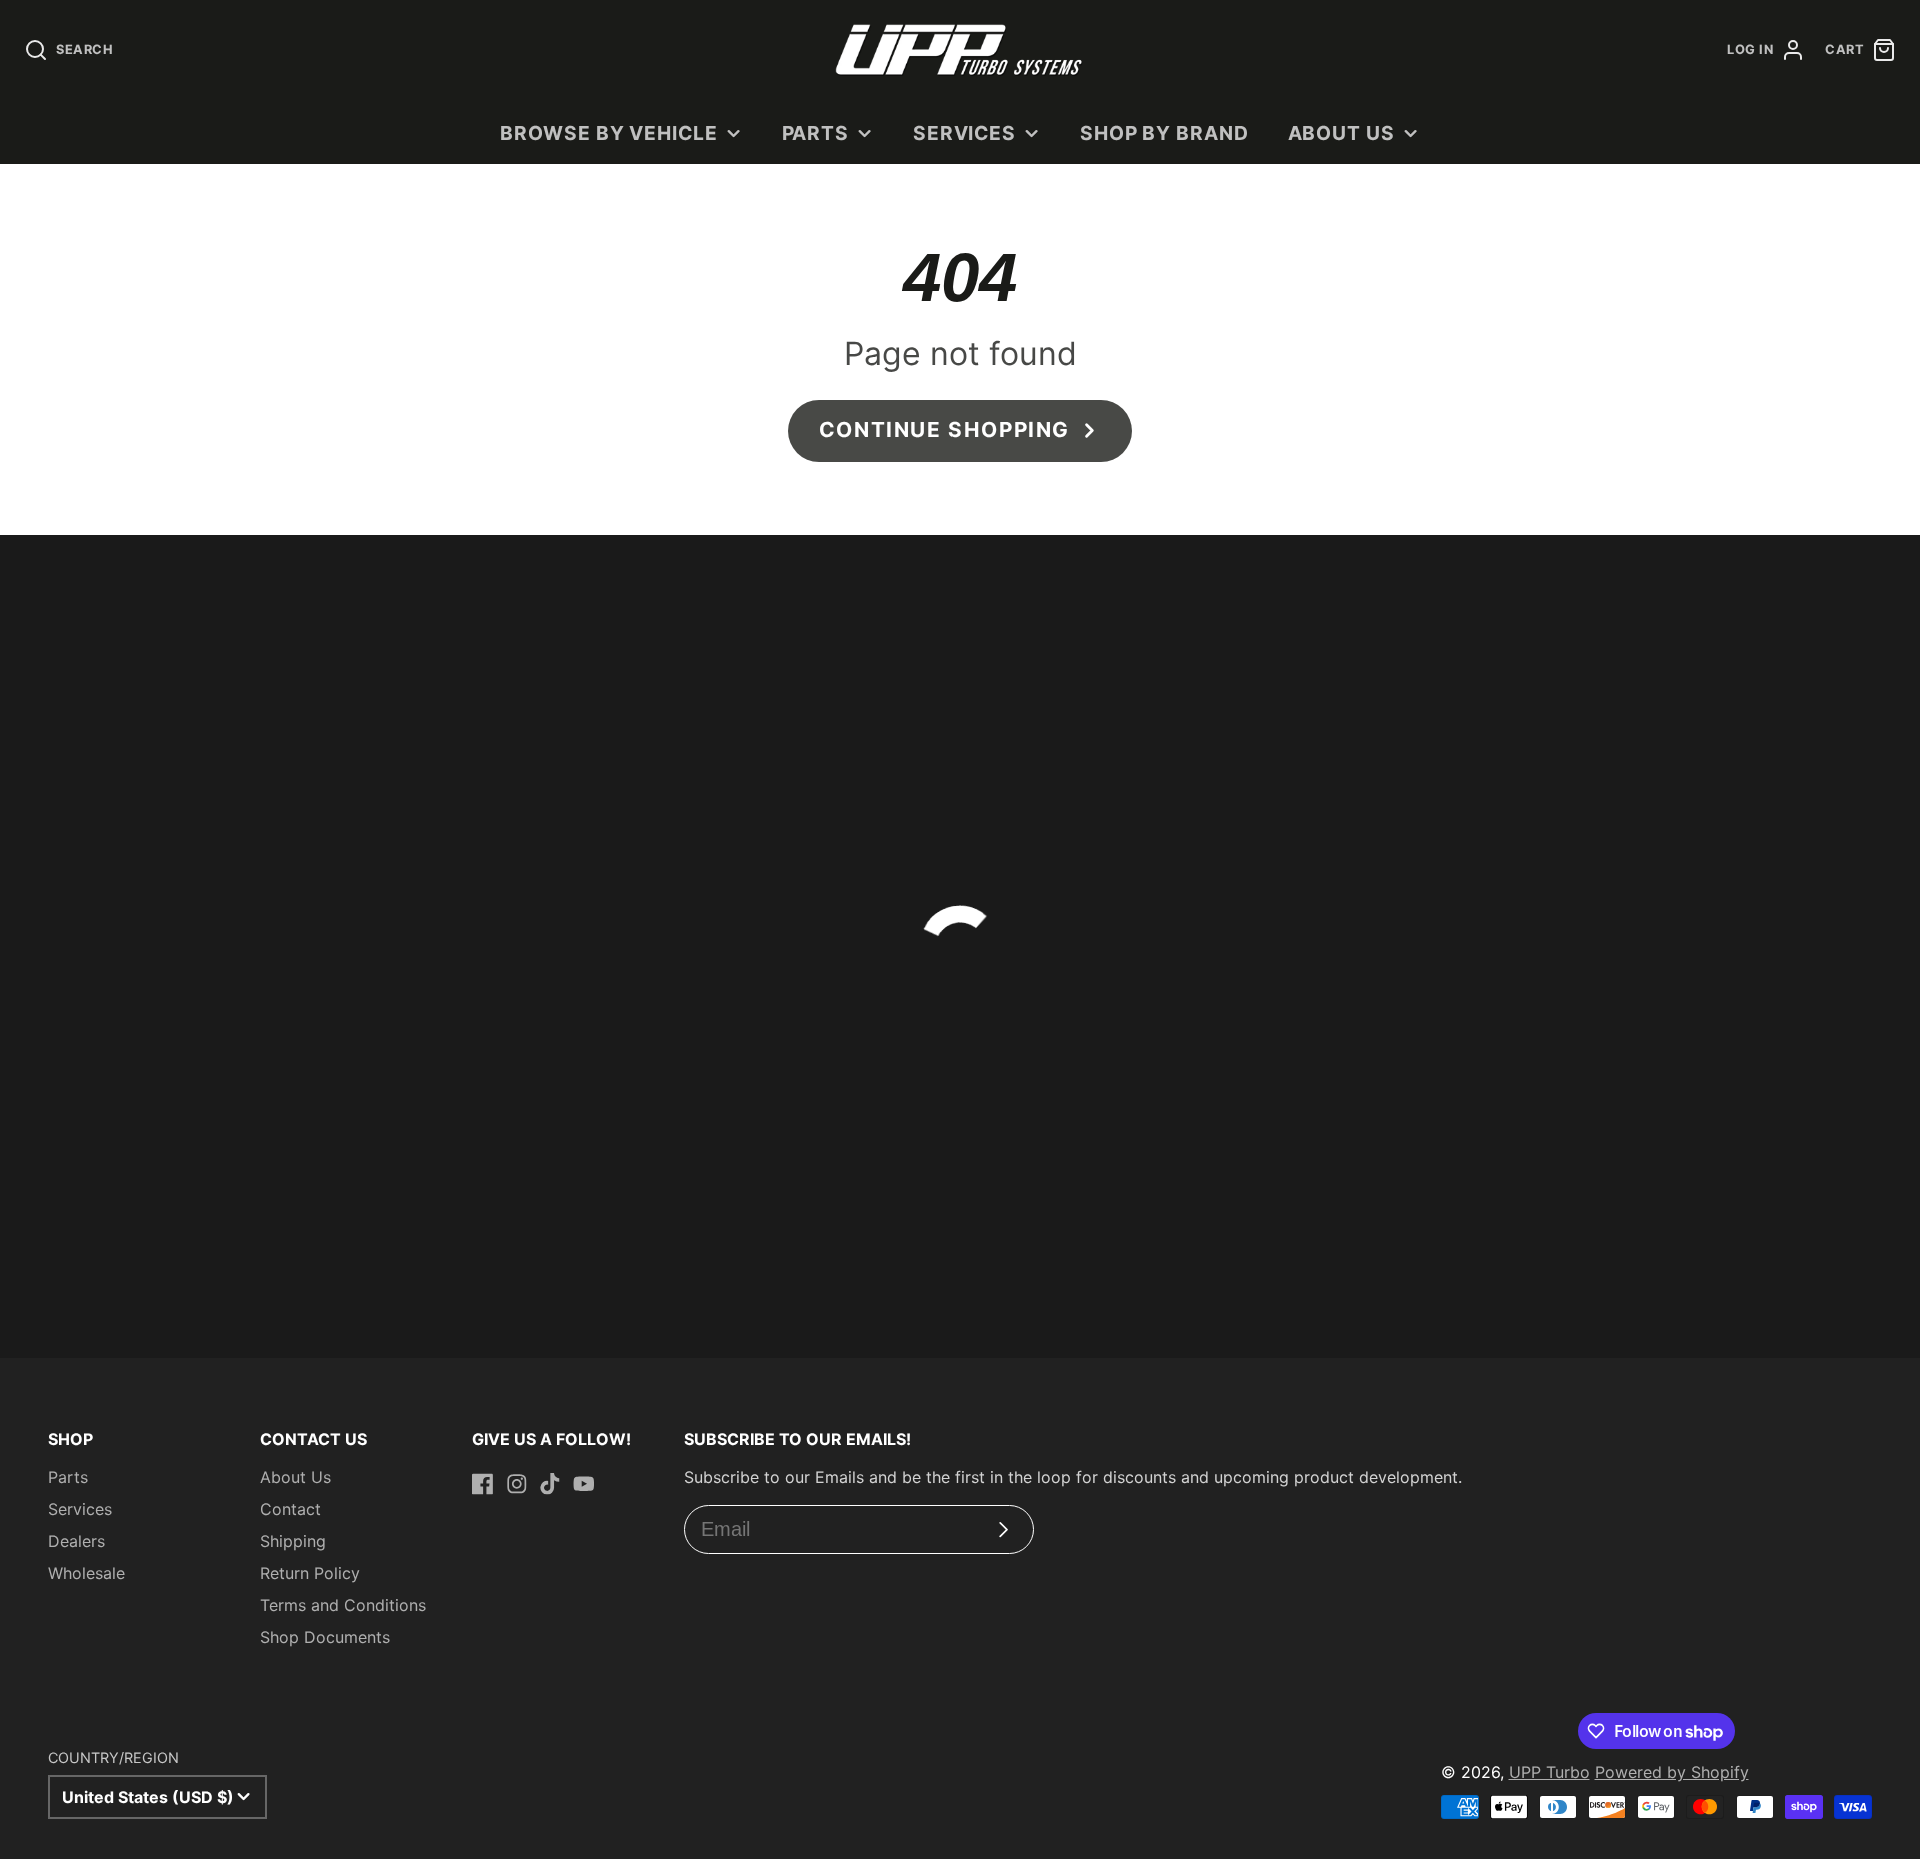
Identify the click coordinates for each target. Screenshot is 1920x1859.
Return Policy (310, 1573)
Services (965, 133)
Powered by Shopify (1672, 1772)
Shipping (293, 1541)
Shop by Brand (1164, 133)
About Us (1342, 133)
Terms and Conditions (343, 1605)
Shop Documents (325, 1637)
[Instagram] (517, 1484)
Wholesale (86, 1573)
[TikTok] (550, 1484)
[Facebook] (483, 1484)
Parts (816, 133)
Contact (290, 1509)
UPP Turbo (1549, 1772)
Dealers (76, 1541)
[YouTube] (584, 1484)
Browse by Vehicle (609, 133)
